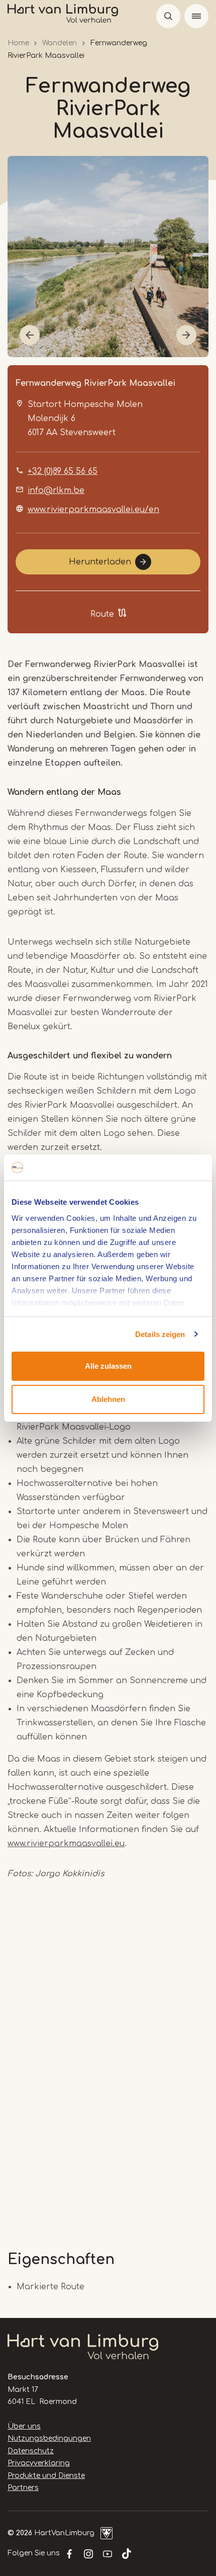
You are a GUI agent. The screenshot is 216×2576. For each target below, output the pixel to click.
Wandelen (60, 43)
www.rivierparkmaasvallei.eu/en (93, 510)
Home (18, 43)
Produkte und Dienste (46, 2476)
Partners (23, 2488)
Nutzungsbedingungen (49, 2438)
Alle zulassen (108, 1366)
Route (102, 614)
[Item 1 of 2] (108, 257)
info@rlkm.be (56, 490)
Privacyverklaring (39, 2463)
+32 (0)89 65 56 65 (63, 471)
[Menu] (196, 16)
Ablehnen (108, 1399)
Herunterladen (100, 562)
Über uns (24, 2426)
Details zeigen (160, 1334)
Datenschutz (31, 2451)
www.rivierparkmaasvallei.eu (66, 1844)
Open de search (168, 16)
